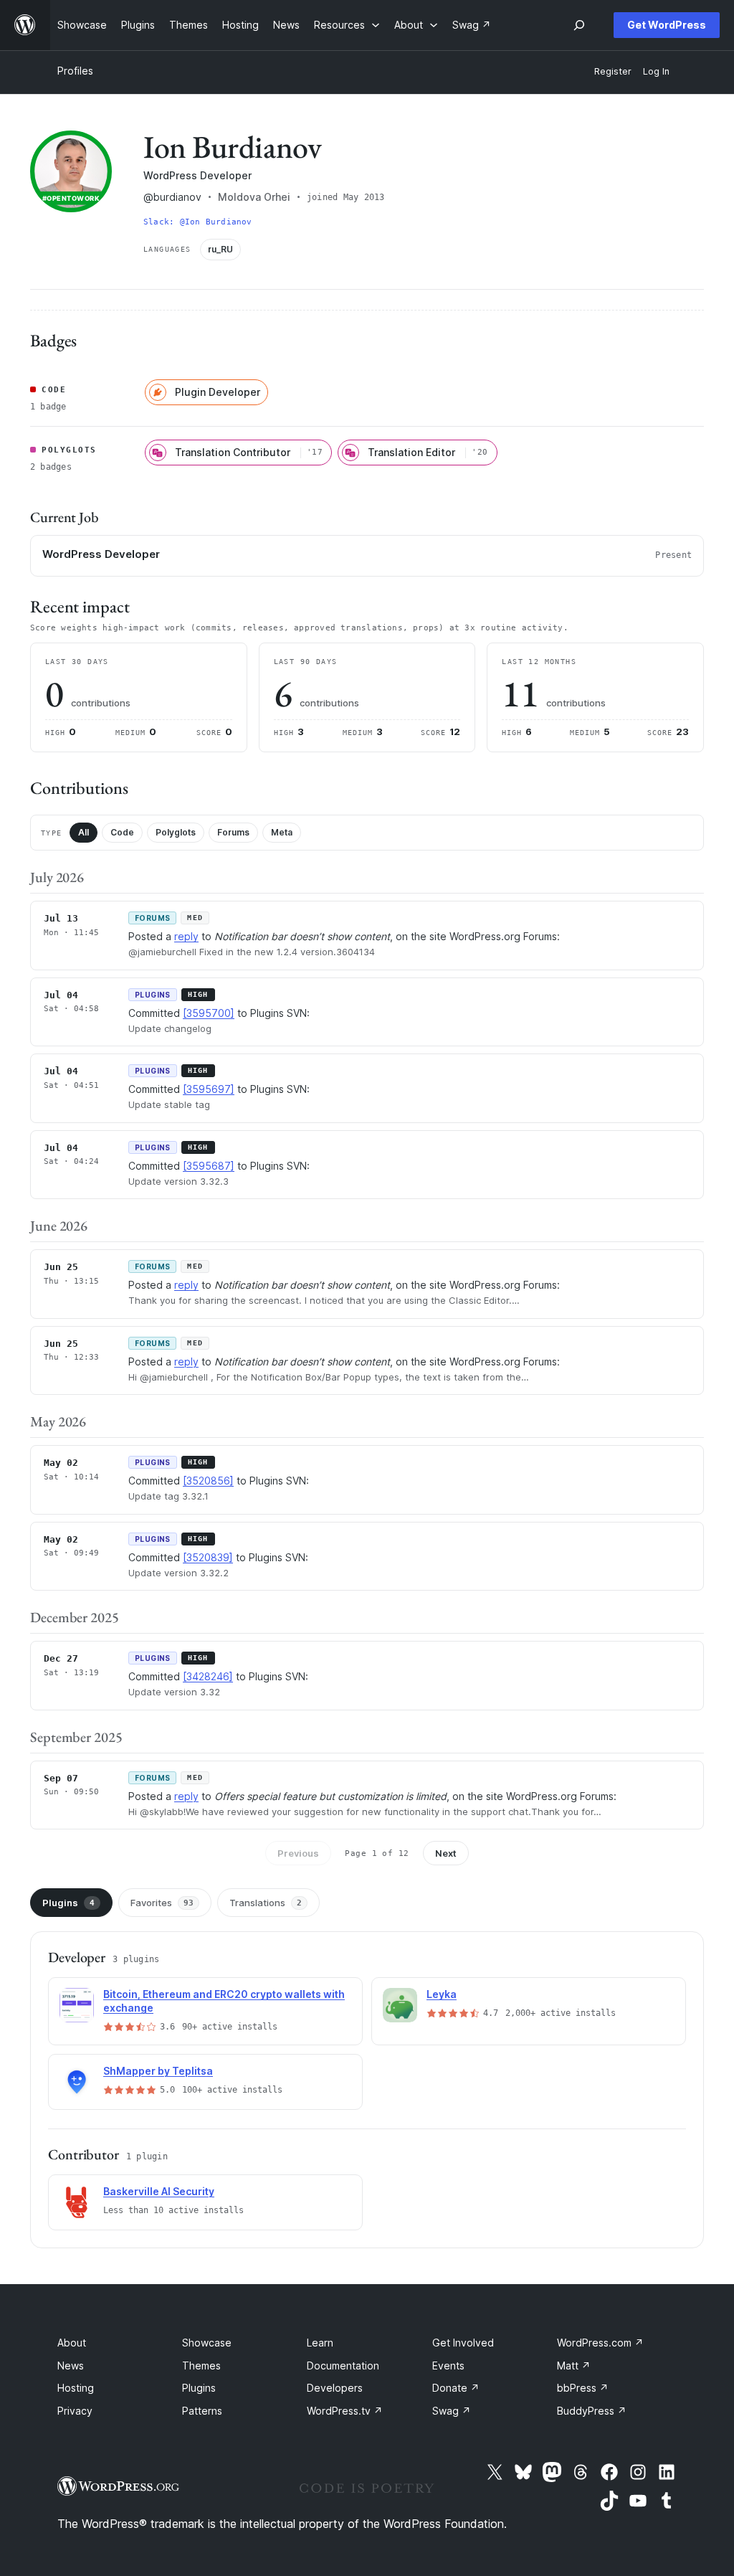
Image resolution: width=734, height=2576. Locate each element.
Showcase (207, 2343)
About (72, 2343)
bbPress (583, 2388)
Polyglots (176, 832)
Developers (335, 2388)
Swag (452, 2411)
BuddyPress (592, 2411)
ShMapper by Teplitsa (158, 2071)
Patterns (202, 2411)
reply (186, 936)
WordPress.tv (345, 2411)
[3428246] (208, 1676)
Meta (282, 832)
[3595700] (209, 1013)
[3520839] (208, 1557)
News (71, 2366)
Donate (456, 2388)
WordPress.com (600, 2343)
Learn (320, 2343)
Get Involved (463, 2343)
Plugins (68, 1903)
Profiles (75, 71)
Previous (298, 1853)
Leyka (442, 1994)
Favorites (162, 1903)
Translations (266, 1903)
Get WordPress (667, 25)
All (84, 832)
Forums (233, 832)
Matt (574, 2366)
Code (122, 832)
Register (613, 71)
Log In (656, 71)
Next (446, 1853)
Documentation (343, 2366)
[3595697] (209, 1089)
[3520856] (208, 1481)
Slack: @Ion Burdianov (198, 222)
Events (448, 2366)
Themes (201, 2366)
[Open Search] (579, 25)
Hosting (76, 2388)
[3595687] (209, 1166)
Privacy (75, 2411)
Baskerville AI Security (159, 2191)
